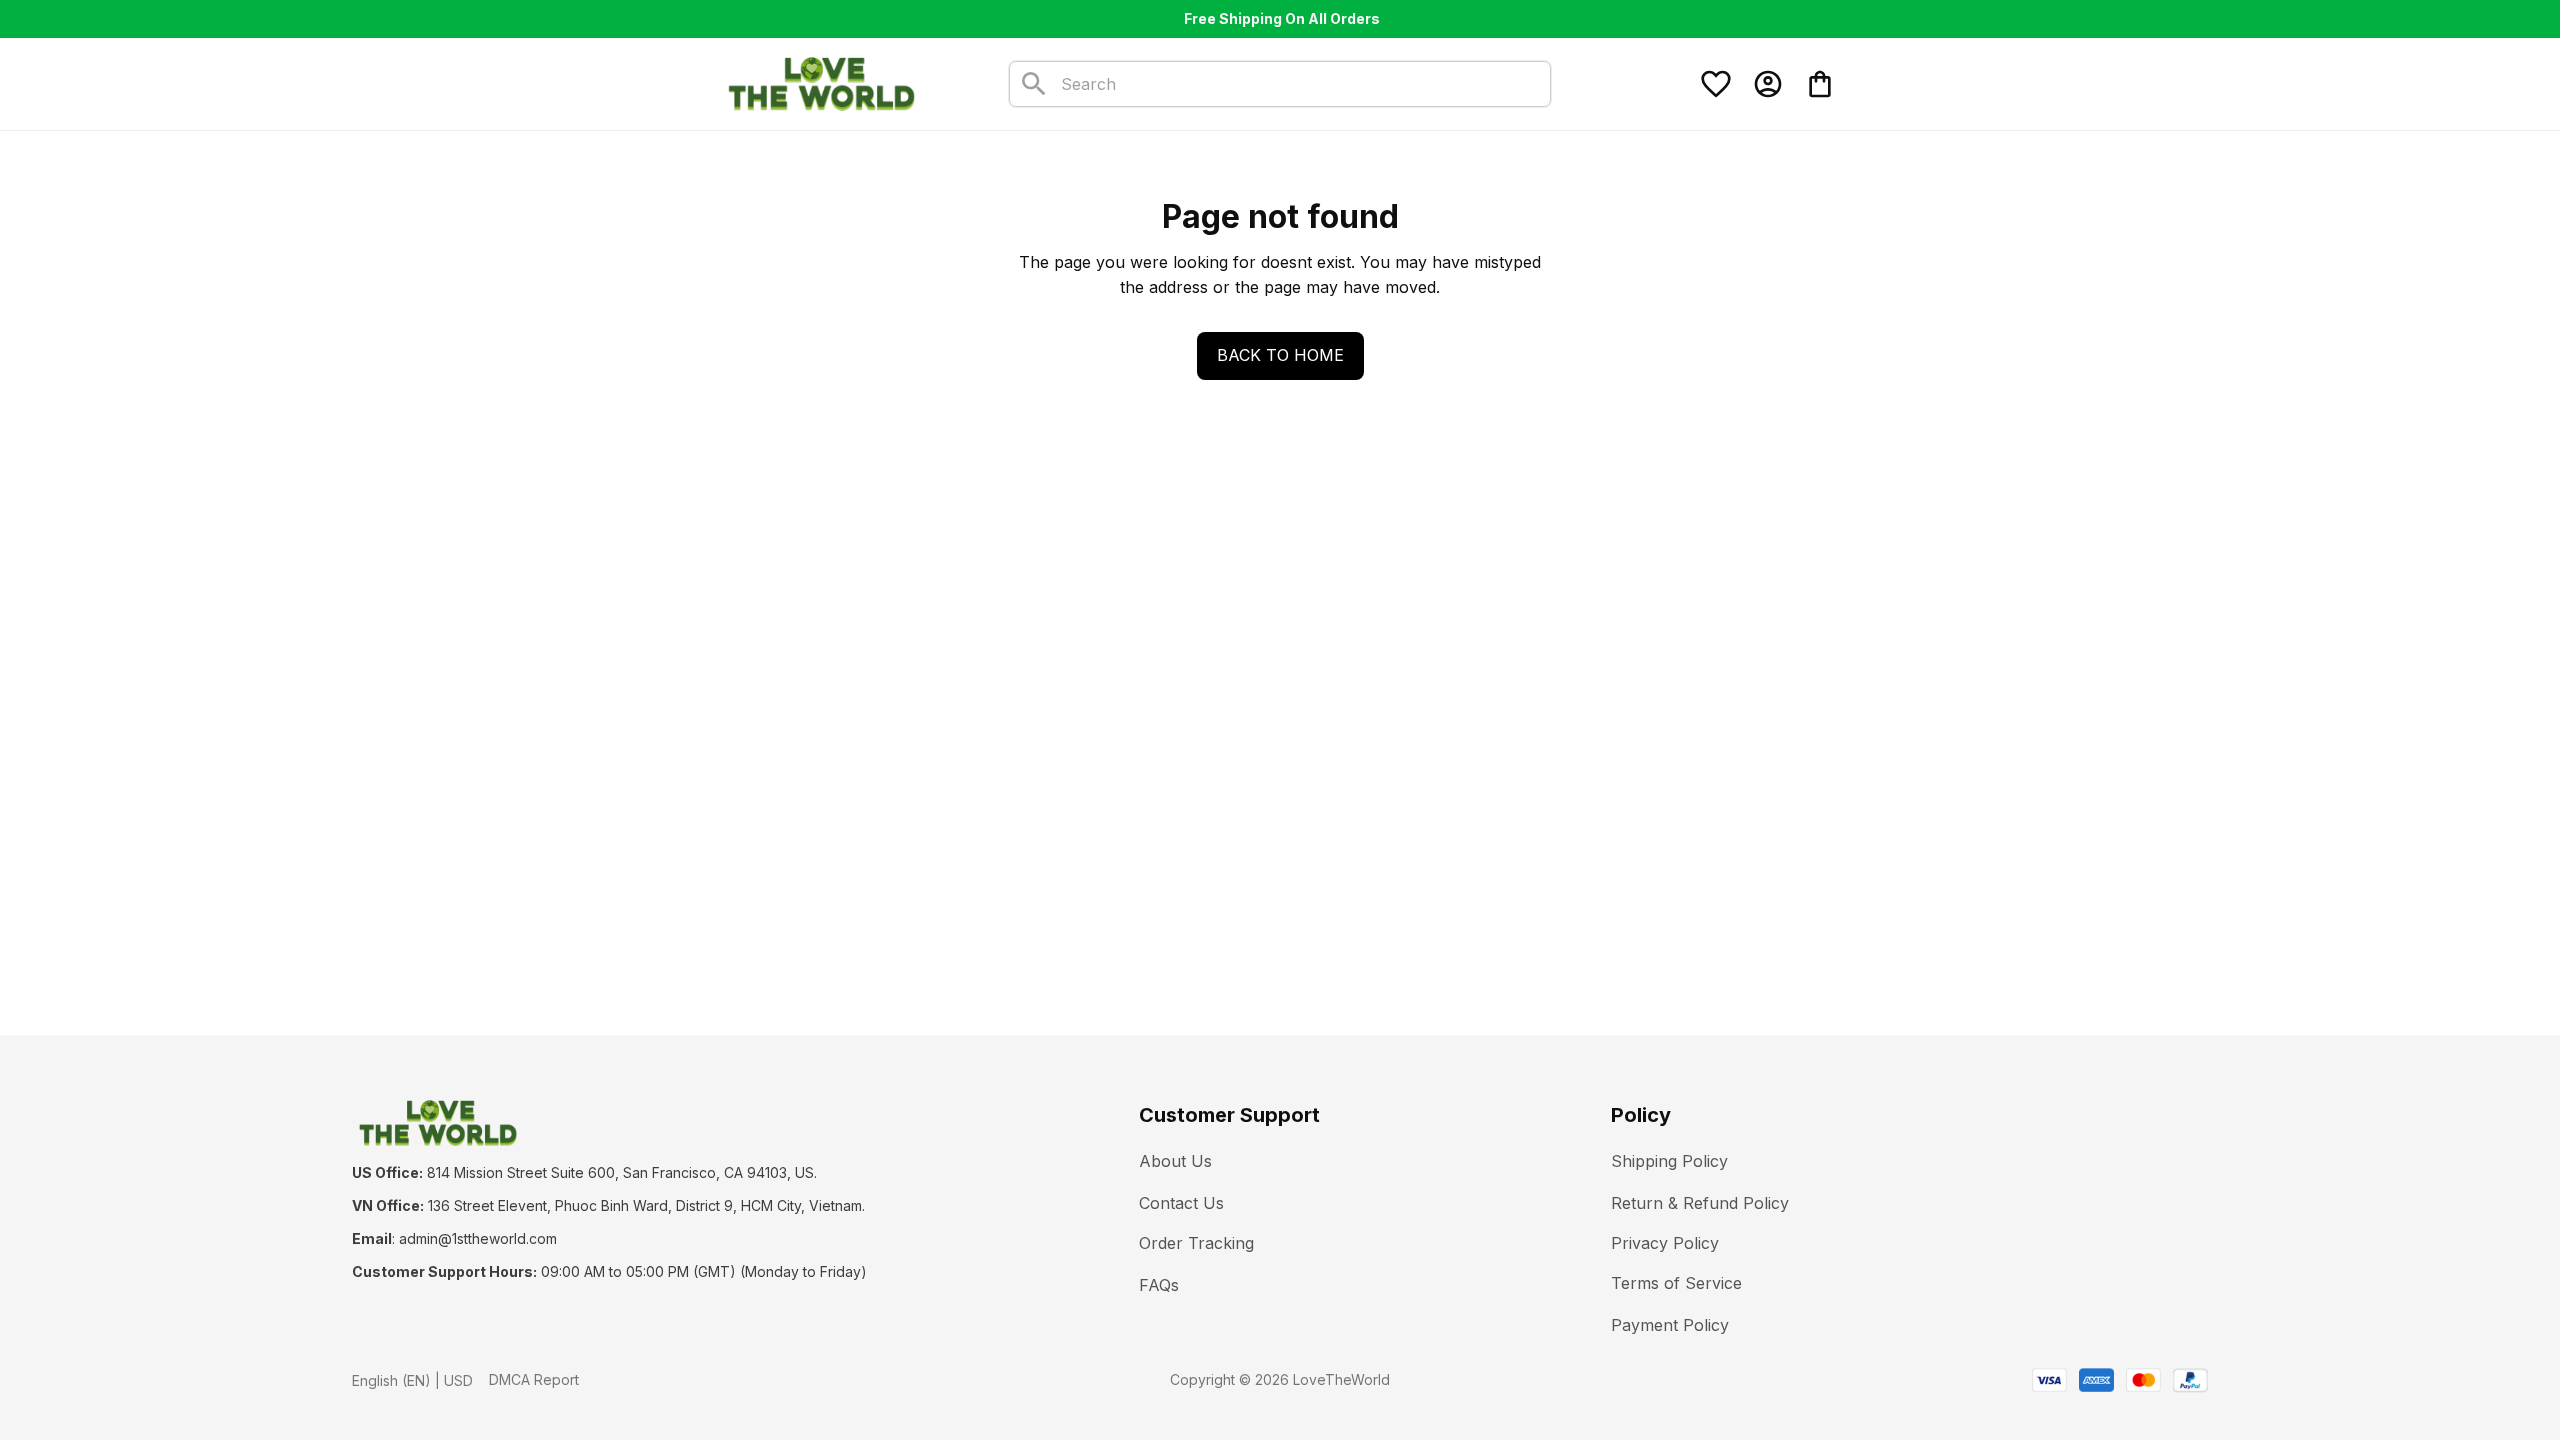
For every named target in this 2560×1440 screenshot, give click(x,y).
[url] (478, 1239)
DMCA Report (534, 1379)
